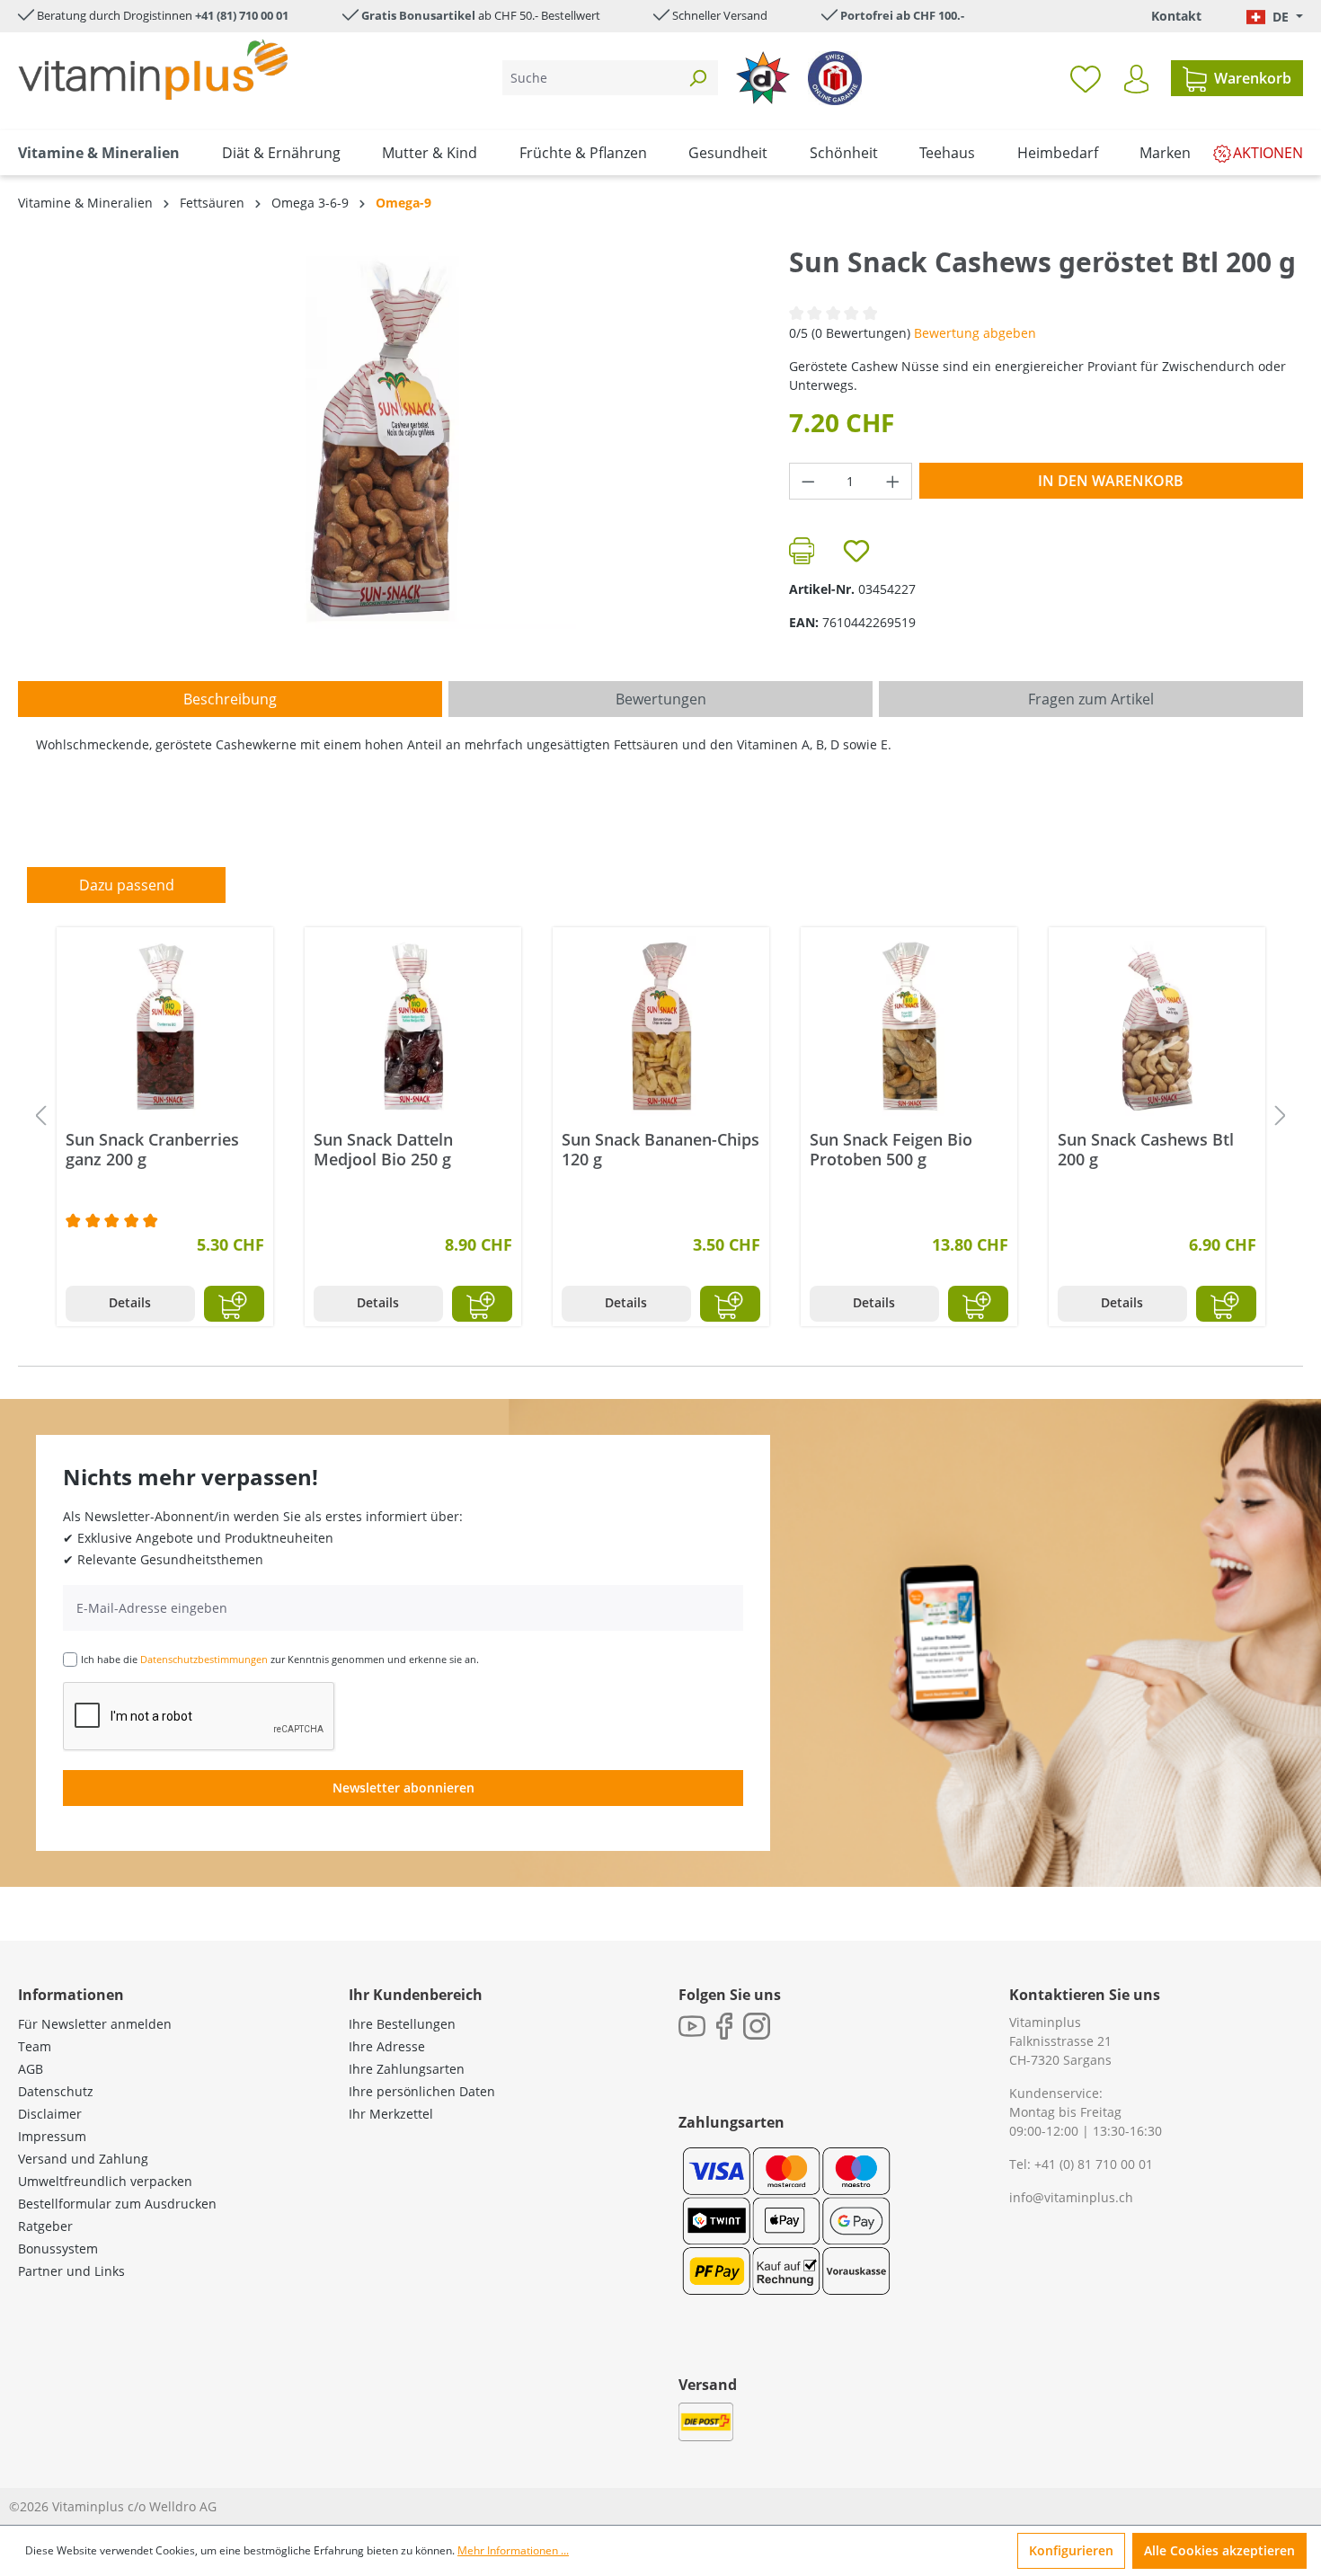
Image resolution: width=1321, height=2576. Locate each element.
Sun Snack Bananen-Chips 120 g (660, 1149)
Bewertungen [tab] (661, 699)
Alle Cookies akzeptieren (1219, 2550)
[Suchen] (697, 78)
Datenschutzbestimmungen (204, 1659)
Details (130, 1302)
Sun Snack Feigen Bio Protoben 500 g (891, 1149)
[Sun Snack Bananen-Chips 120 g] (661, 1026)
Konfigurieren (1071, 2550)
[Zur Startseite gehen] (153, 70)
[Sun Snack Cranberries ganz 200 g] (165, 1026)
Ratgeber (45, 2226)
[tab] (230, 699)
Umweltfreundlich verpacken (105, 2181)
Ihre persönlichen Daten (422, 2091)
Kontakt (1176, 16)
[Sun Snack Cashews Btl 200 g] (1157, 1026)
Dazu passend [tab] (127, 885)
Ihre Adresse (387, 2046)
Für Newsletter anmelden (95, 2024)
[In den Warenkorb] (234, 1304)
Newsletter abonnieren (403, 1788)
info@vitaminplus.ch (1071, 2197)
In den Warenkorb (1111, 481)
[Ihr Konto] (1136, 79)
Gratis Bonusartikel (418, 15)
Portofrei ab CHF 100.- (902, 15)
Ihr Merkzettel (391, 2114)
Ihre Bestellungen (402, 2024)
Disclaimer (50, 2114)
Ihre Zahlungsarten (407, 2069)
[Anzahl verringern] (808, 481)
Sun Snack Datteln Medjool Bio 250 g (383, 1149)
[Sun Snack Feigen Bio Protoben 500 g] (909, 1026)
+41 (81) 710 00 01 (242, 15)
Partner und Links (71, 2271)
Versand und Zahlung (83, 2159)
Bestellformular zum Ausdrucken (117, 2204)
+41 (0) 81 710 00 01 (1094, 2164)
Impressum (52, 2136)
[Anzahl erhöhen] (893, 481)
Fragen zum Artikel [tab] (1091, 699)
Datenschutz (56, 2091)
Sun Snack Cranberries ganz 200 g (152, 1149)
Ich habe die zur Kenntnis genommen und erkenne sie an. (280, 1659)
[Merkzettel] (1086, 78)
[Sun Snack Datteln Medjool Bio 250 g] (413, 1026)
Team (35, 2046)
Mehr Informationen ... (513, 2550)
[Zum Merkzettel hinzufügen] (856, 551)
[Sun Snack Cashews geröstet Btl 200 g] (386, 438)
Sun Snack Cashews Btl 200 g (1146, 1149)
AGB (31, 2069)
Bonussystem (58, 2248)
